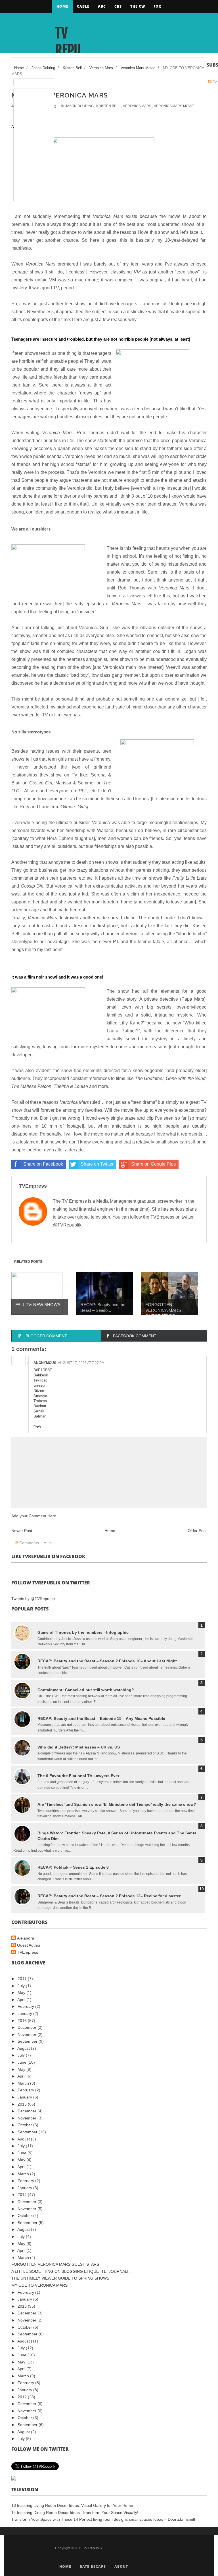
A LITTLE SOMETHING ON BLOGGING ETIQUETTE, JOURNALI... (72, 2271)
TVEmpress (28, 1952)
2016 (23, 2021)
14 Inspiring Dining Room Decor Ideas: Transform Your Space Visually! (75, 2513)
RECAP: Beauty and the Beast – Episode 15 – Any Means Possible (101, 1718)
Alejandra (26, 1938)
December (28, 2027)
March (24, 2083)
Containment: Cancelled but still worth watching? (86, 1690)
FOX (158, 6)
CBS (118, 6)
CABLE (83, 6)
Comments (29, 1543)
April (22, 2000)
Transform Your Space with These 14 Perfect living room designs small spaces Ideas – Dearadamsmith (104, 2519)
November (28, 2034)
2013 (23, 2306)
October (25, 2125)
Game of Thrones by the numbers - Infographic (83, 1632)
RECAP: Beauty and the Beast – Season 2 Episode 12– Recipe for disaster (109, 1896)
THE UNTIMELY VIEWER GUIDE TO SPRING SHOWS (60, 2278)
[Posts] (34, 82)
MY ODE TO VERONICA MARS (39, 2285)
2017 (23, 1979)
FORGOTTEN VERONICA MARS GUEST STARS (55, 2264)
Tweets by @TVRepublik (33, 1599)
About (121, 2567)
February (26, 2006)
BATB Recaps (93, 2567)
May (22, 1993)
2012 (23, 2397)
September (28, 2041)
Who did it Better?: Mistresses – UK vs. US (79, 1747)
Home (62, 6)
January (25, 2013)
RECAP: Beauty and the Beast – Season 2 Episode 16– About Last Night (107, 1661)
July (22, 1986)
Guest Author (29, 1945)
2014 (23, 2195)
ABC (102, 6)
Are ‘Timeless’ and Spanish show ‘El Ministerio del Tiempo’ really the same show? (117, 1804)
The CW (138, 6)
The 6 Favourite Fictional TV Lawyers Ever (78, 1776)
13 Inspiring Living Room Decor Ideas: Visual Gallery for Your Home (72, 2505)
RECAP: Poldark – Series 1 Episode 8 (73, 1867)
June (23, 2062)
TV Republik (68, 50)
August (24, 2048)
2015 (23, 2104)
